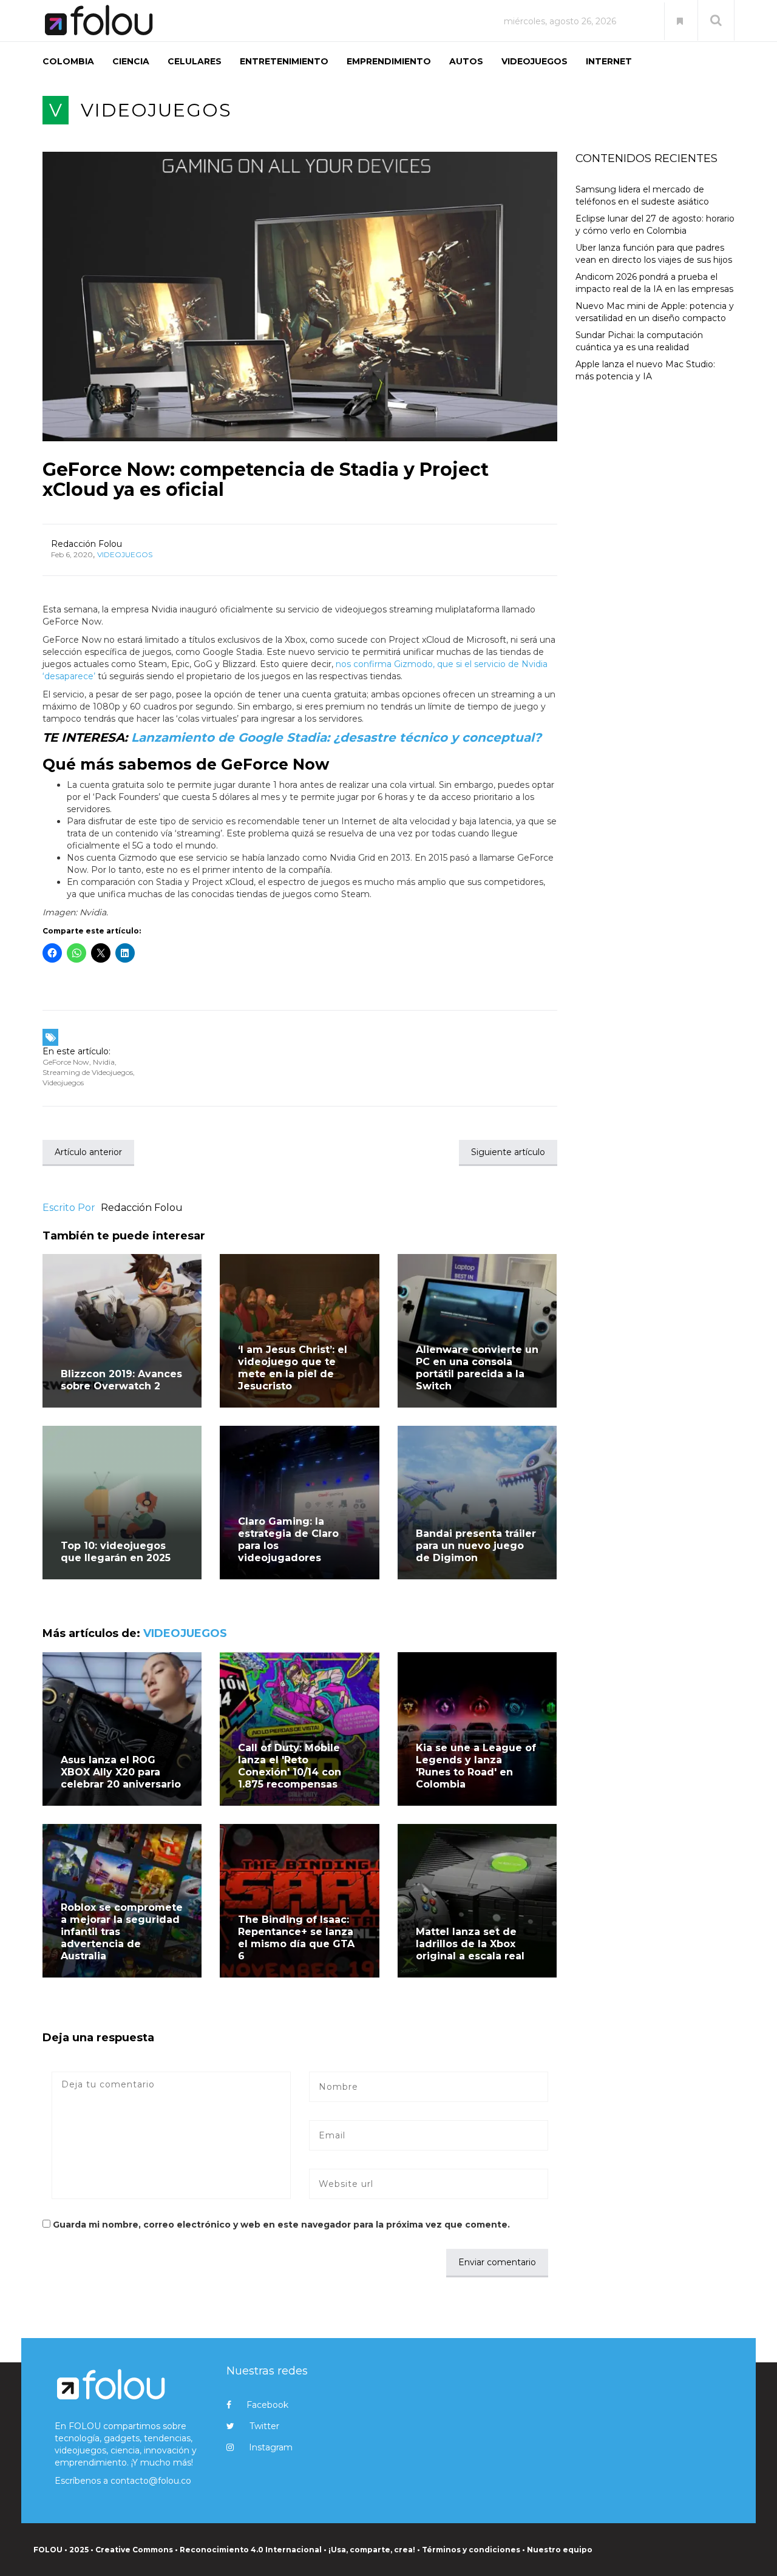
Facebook (267, 2405)
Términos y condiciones (471, 2550)
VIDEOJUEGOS (534, 61)
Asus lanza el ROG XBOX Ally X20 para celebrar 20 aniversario (121, 1772)
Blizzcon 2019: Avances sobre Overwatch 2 (121, 1380)
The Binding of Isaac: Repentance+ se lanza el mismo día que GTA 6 (296, 1938)
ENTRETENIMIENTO (284, 61)
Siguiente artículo (508, 1152)
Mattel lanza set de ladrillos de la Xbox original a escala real (470, 1944)
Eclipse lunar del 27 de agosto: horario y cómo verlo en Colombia (655, 225)
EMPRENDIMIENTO (389, 61)
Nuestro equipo (560, 2550)
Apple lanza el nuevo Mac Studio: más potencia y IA (645, 370)
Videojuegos (63, 1083)
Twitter (264, 2426)
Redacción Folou (87, 544)
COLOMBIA (68, 61)
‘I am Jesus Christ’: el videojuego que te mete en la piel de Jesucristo (293, 1368)
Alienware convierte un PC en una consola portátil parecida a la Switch (477, 1368)
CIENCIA (131, 61)
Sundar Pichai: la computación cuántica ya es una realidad (639, 341)
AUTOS (466, 61)
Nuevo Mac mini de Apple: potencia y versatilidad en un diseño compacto (655, 312)
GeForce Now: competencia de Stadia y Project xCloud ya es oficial (266, 480)
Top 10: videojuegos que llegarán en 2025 (116, 1552)
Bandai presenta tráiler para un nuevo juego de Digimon (476, 1546)
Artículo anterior (88, 1152)
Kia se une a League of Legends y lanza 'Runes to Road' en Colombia (476, 1766)
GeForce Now (66, 1062)
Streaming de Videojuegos (88, 1072)
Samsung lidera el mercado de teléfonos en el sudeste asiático (642, 195)
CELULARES (195, 61)
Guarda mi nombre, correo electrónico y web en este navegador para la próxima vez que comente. (281, 2225)
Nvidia (104, 1062)
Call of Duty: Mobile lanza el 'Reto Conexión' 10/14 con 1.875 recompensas (290, 1766)
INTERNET (609, 61)
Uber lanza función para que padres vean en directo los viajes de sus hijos (654, 254)
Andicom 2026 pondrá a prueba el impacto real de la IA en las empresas (654, 283)
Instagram (271, 2447)
